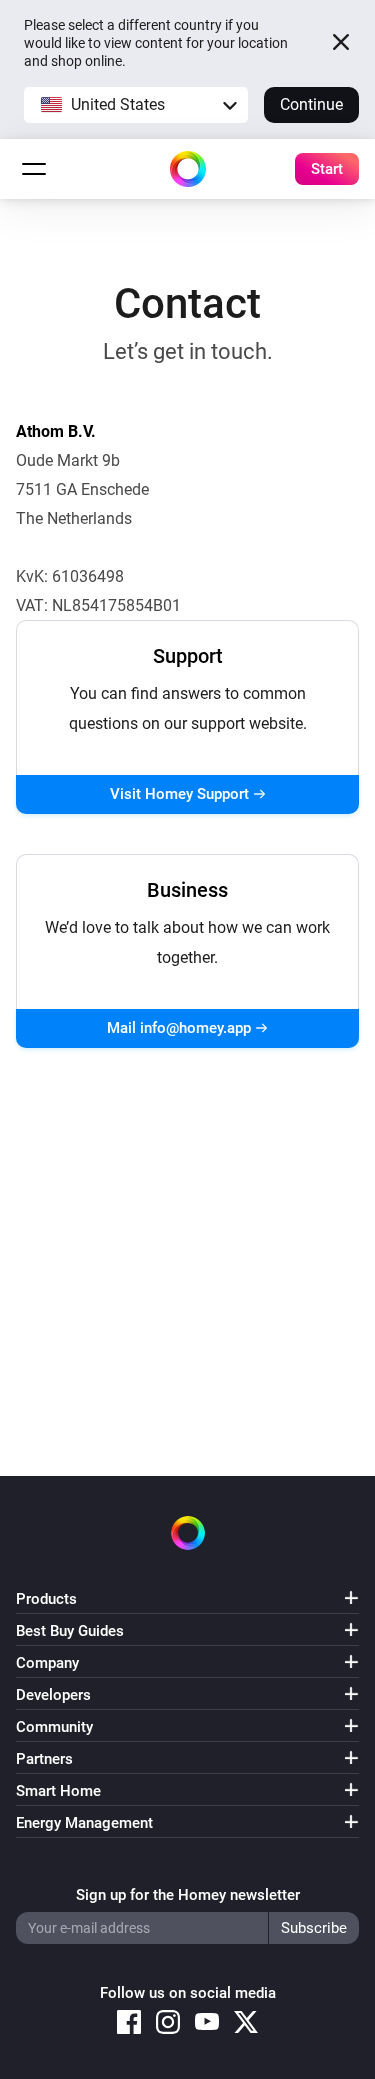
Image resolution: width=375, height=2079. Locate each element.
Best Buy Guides (70, 1631)
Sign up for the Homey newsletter (188, 1895)
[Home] (188, 169)
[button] (136, 105)
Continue (311, 104)
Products (46, 1599)
